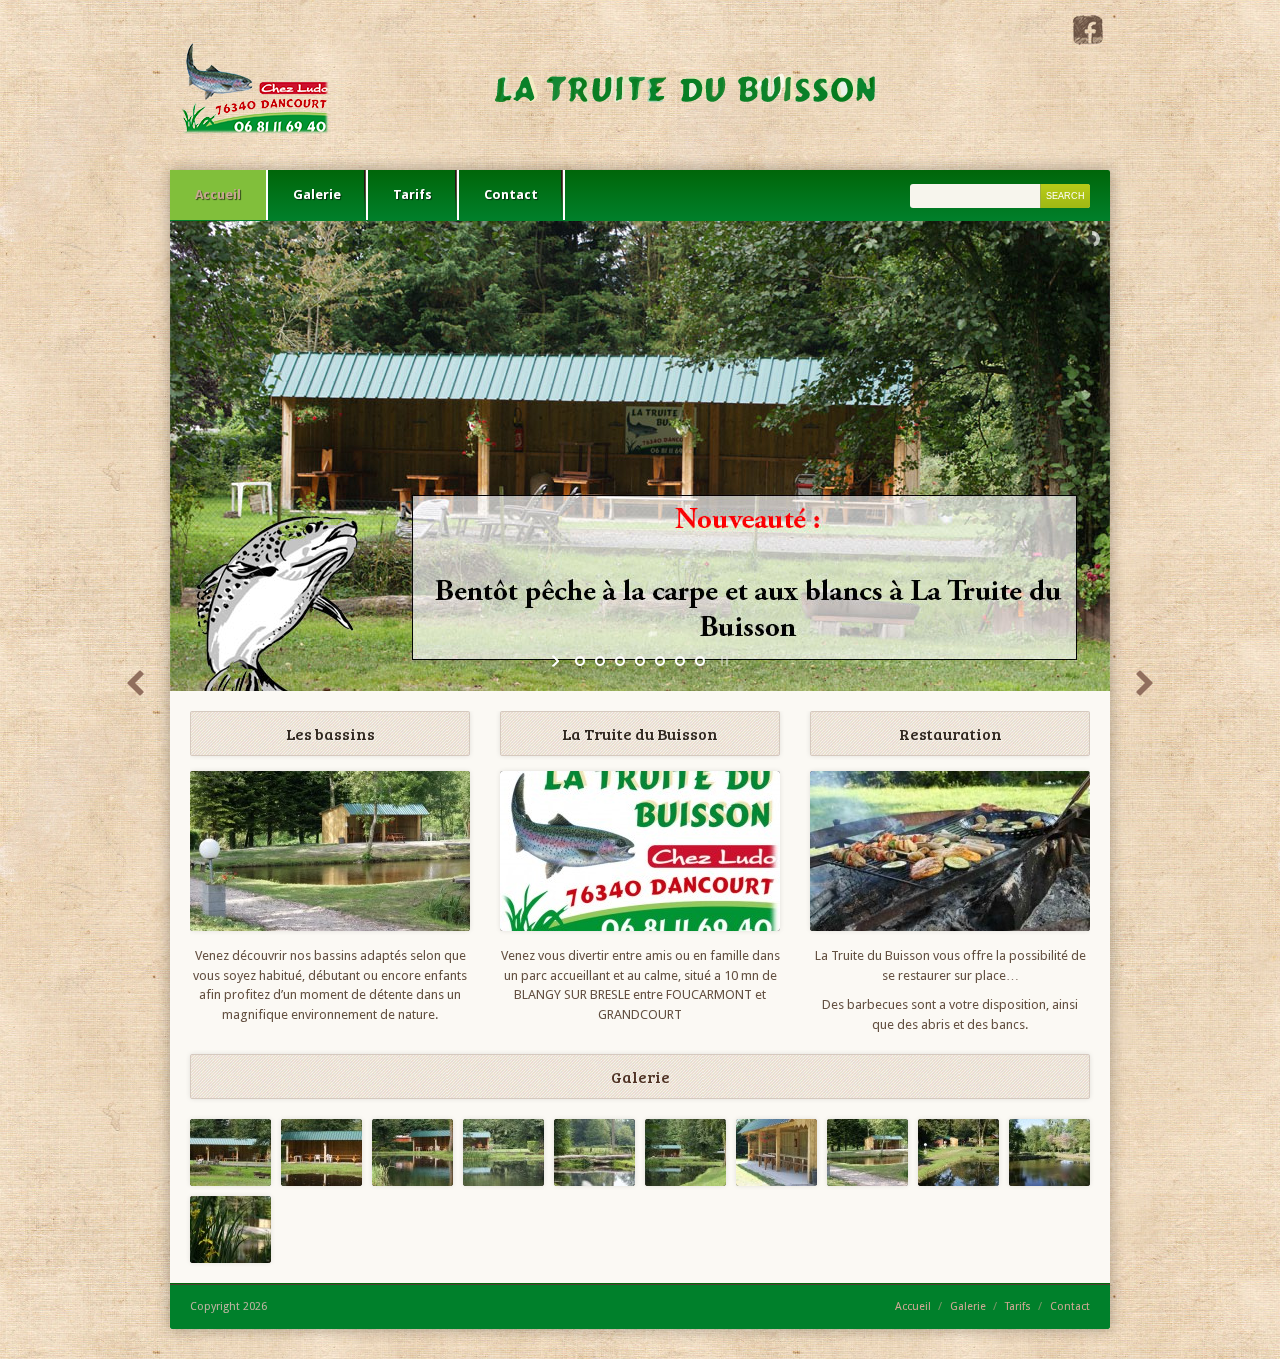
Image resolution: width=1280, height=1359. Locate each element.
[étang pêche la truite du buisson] (958, 1152)
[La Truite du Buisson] (545, 85)
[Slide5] (412, 1152)
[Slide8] (230, 1152)
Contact (511, 194)
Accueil (218, 194)
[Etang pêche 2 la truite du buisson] (1049, 1152)
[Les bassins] (330, 851)
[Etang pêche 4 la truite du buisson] (230, 1229)
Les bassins (330, 733)
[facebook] (1088, 40)
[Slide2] (685, 1152)
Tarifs (412, 194)
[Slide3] (503, 1152)
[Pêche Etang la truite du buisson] (594, 1152)
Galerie (317, 194)
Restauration (950, 733)
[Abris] (776, 1152)
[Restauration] (950, 851)
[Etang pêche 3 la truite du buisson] (867, 1152)
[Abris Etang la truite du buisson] (321, 1152)
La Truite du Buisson (640, 733)
